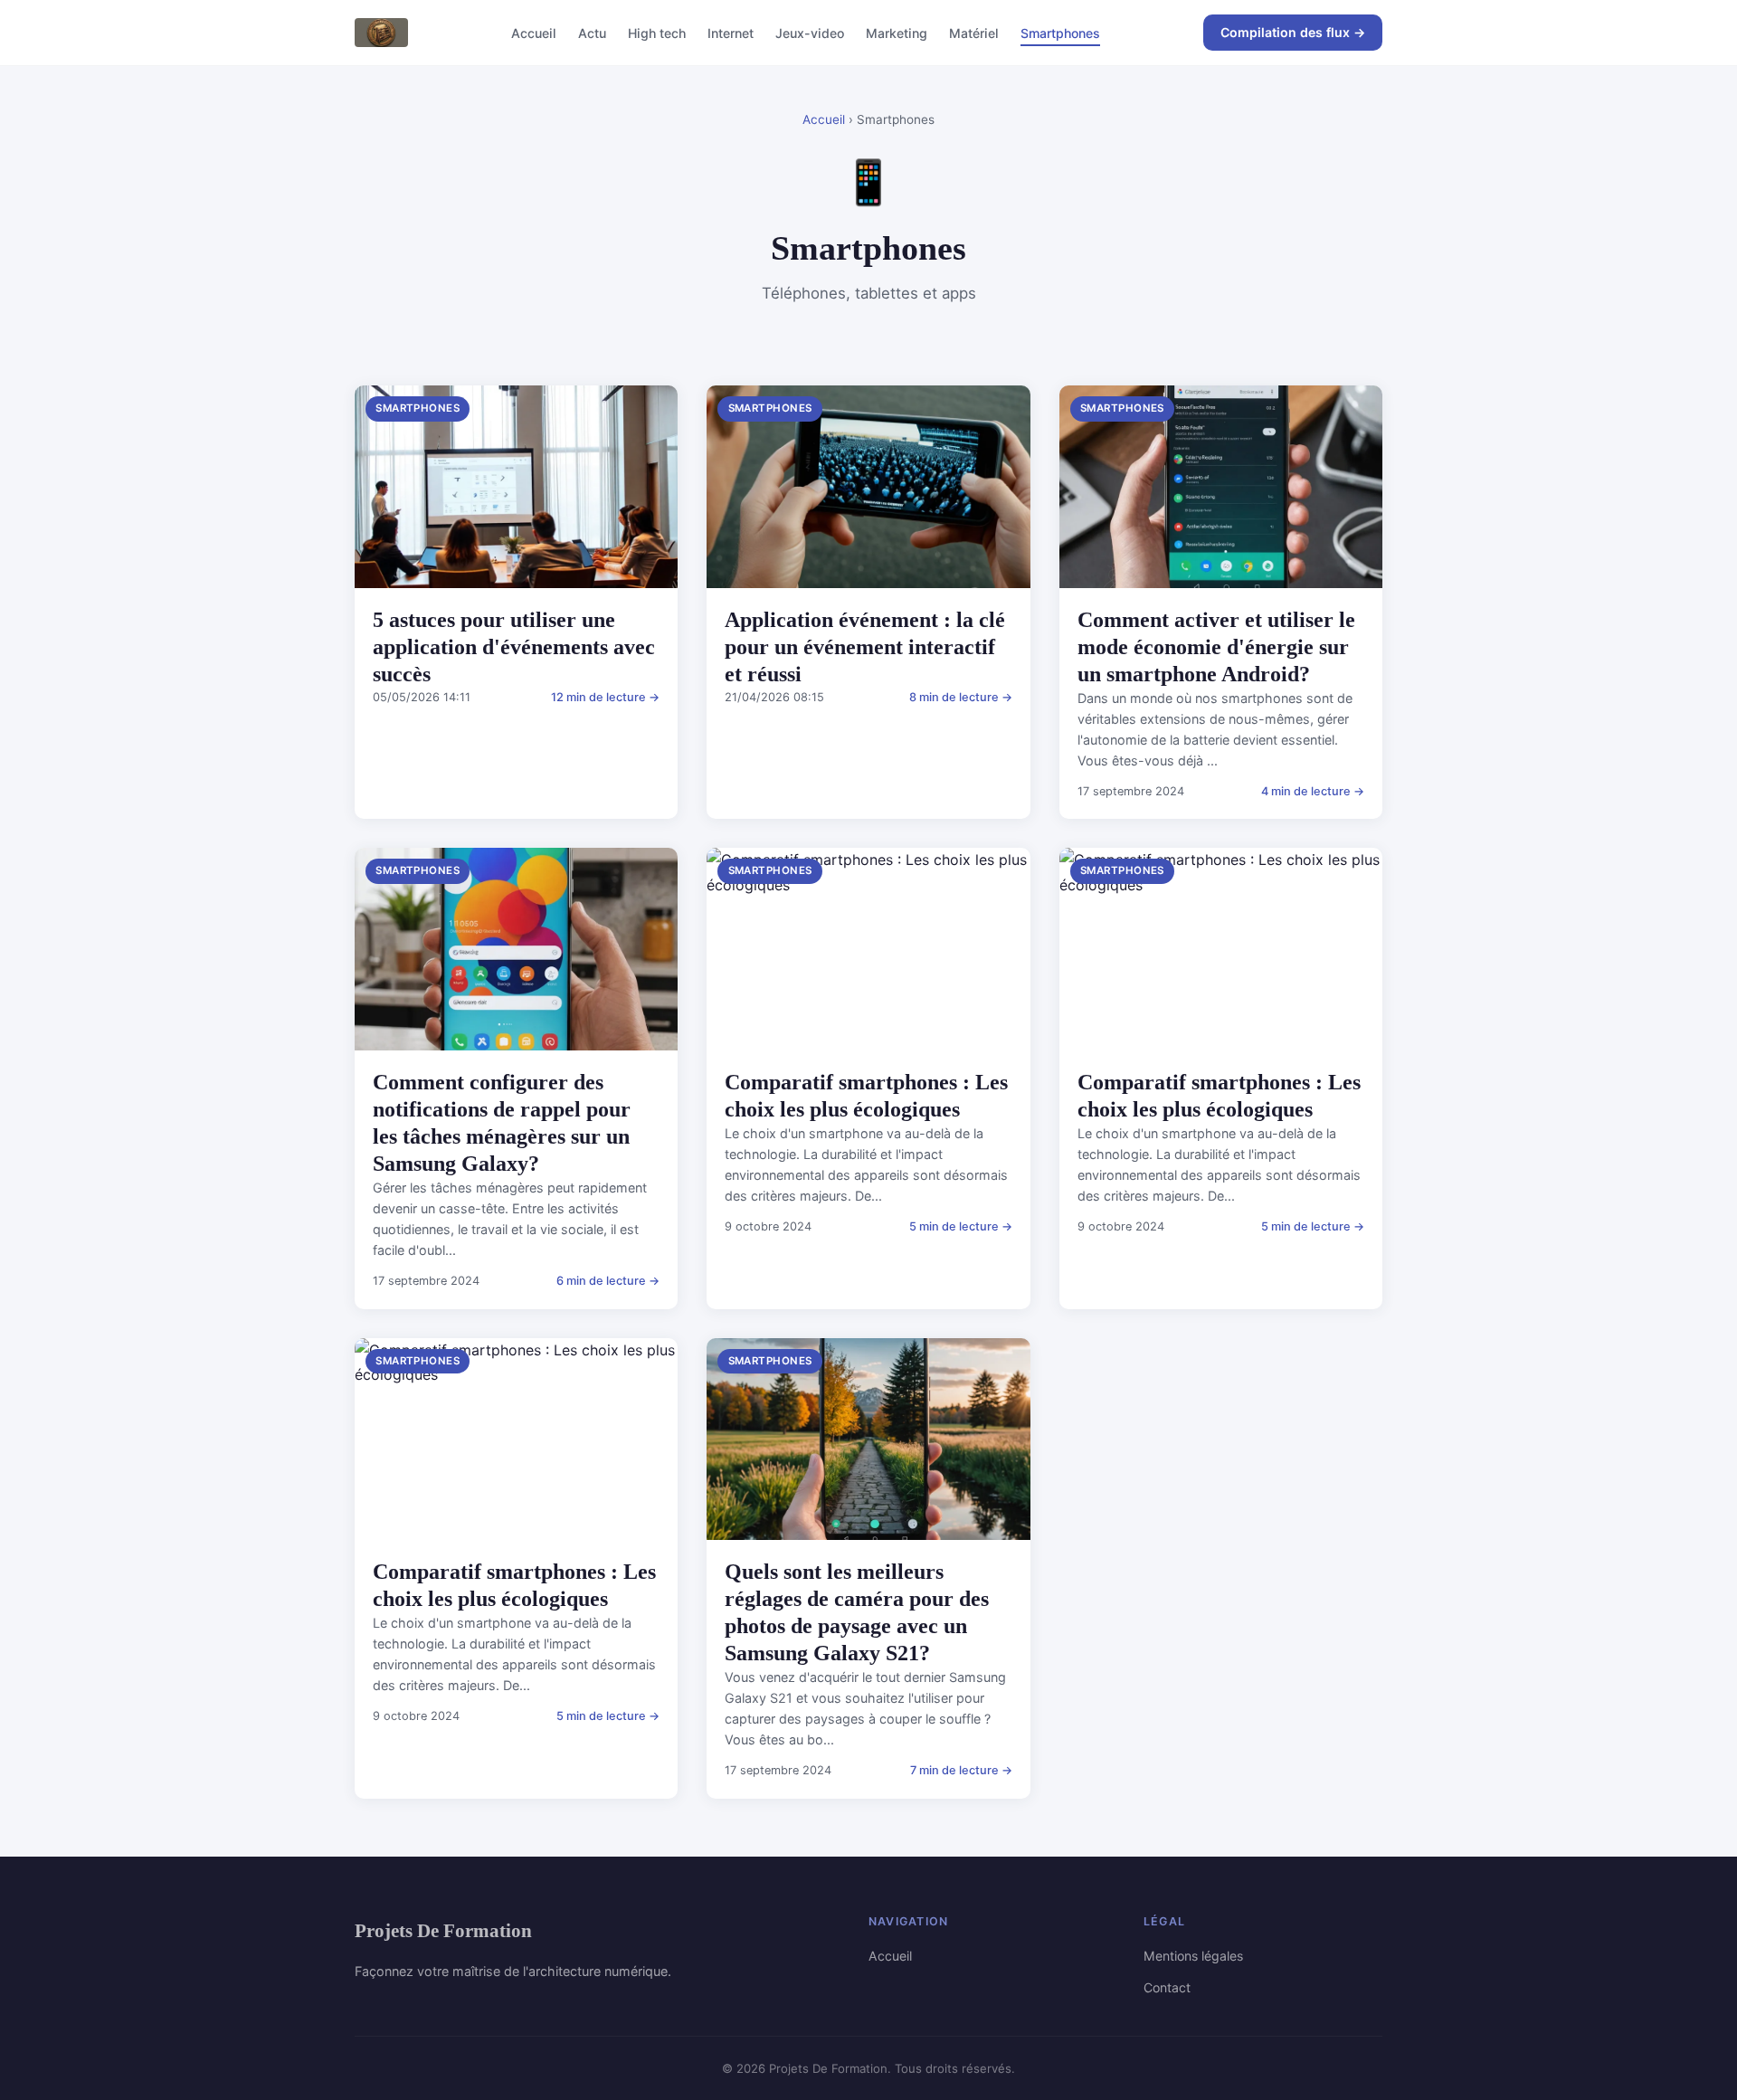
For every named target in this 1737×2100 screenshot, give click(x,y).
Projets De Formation (443, 1930)
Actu (592, 32)
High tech (657, 32)
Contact (1167, 1987)
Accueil (534, 32)
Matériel (974, 32)
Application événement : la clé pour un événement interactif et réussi (865, 647)
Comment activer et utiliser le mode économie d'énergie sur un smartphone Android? (1216, 647)
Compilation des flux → (1293, 32)
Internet (731, 32)
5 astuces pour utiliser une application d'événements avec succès (514, 647)
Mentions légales (1193, 1956)
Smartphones (1060, 32)
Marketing (897, 32)
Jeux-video (810, 32)
